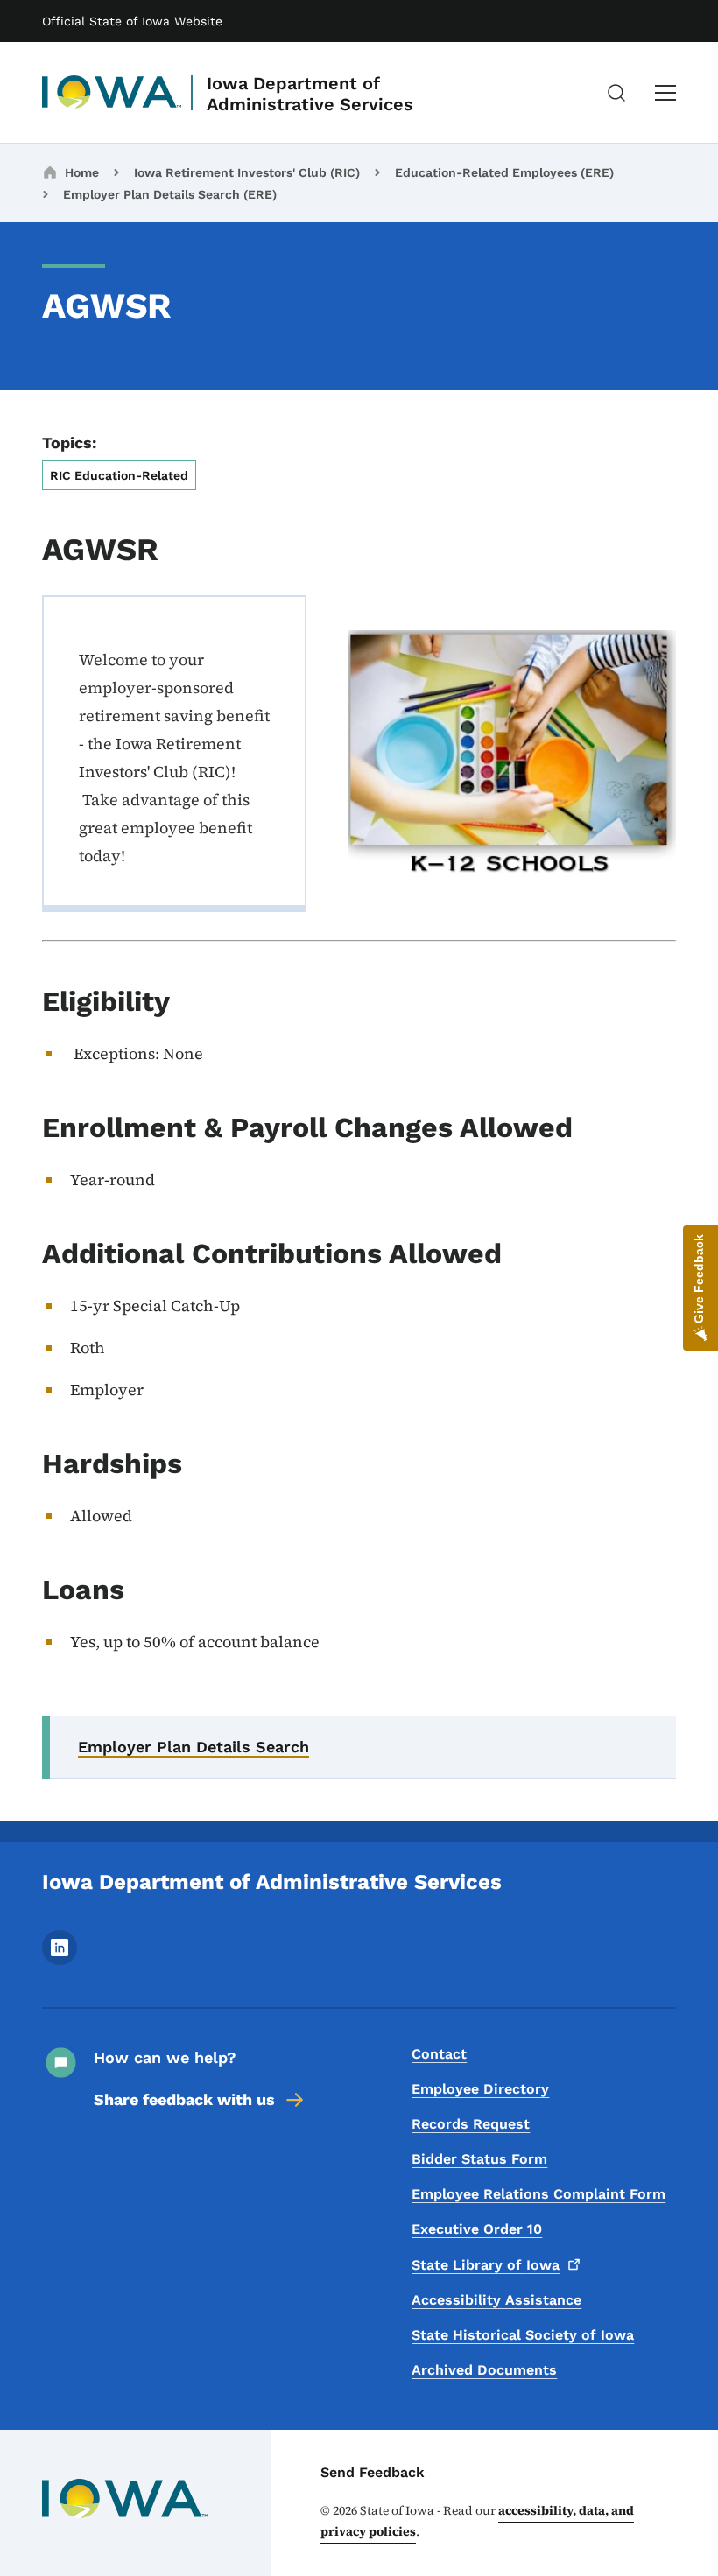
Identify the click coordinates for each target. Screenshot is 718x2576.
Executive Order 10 (477, 2229)
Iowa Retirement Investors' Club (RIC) (247, 172)
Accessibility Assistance (496, 2300)
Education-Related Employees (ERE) (504, 172)
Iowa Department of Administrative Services (310, 94)
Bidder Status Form (479, 2159)
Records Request (471, 2124)
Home (82, 172)
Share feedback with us (184, 2099)
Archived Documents (484, 2370)
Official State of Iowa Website (132, 21)
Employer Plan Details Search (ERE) (170, 194)
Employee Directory (480, 2089)
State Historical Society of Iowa (523, 2335)
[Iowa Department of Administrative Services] (112, 93)
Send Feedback (373, 2472)
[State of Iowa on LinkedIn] (60, 1960)
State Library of (486, 2265)
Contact (439, 2054)
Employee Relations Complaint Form (538, 2194)
